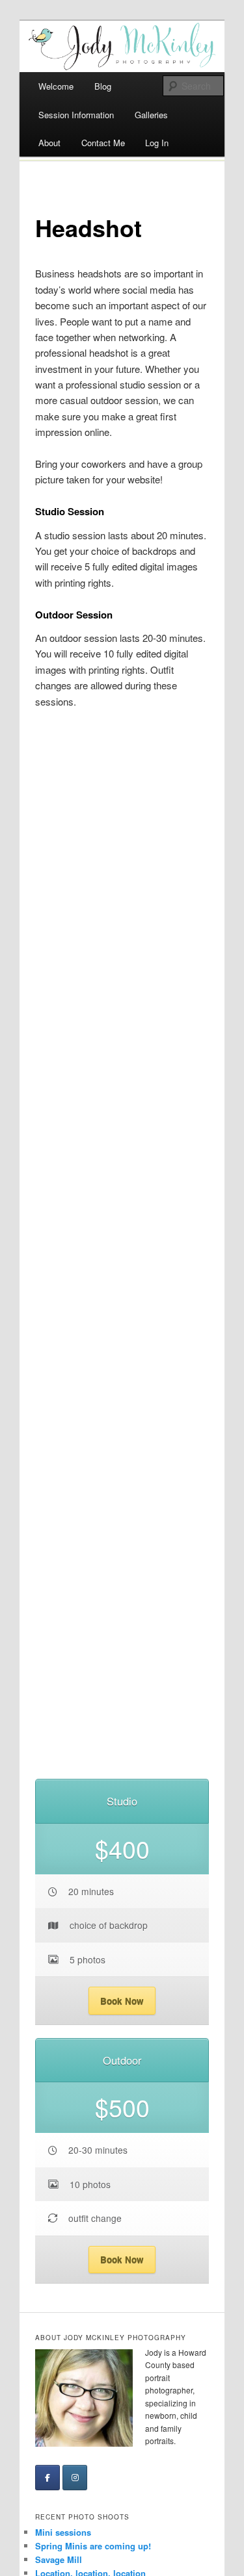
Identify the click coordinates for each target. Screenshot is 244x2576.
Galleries (151, 115)
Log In (157, 143)
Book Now (122, 2001)
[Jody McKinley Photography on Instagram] (75, 2478)
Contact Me (103, 143)
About (49, 143)
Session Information (76, 115)
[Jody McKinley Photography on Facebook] (47, 2478)
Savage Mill (59, 2559)
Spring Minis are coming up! (93, 2546)
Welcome (56, 86)
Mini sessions (63, 2532)
